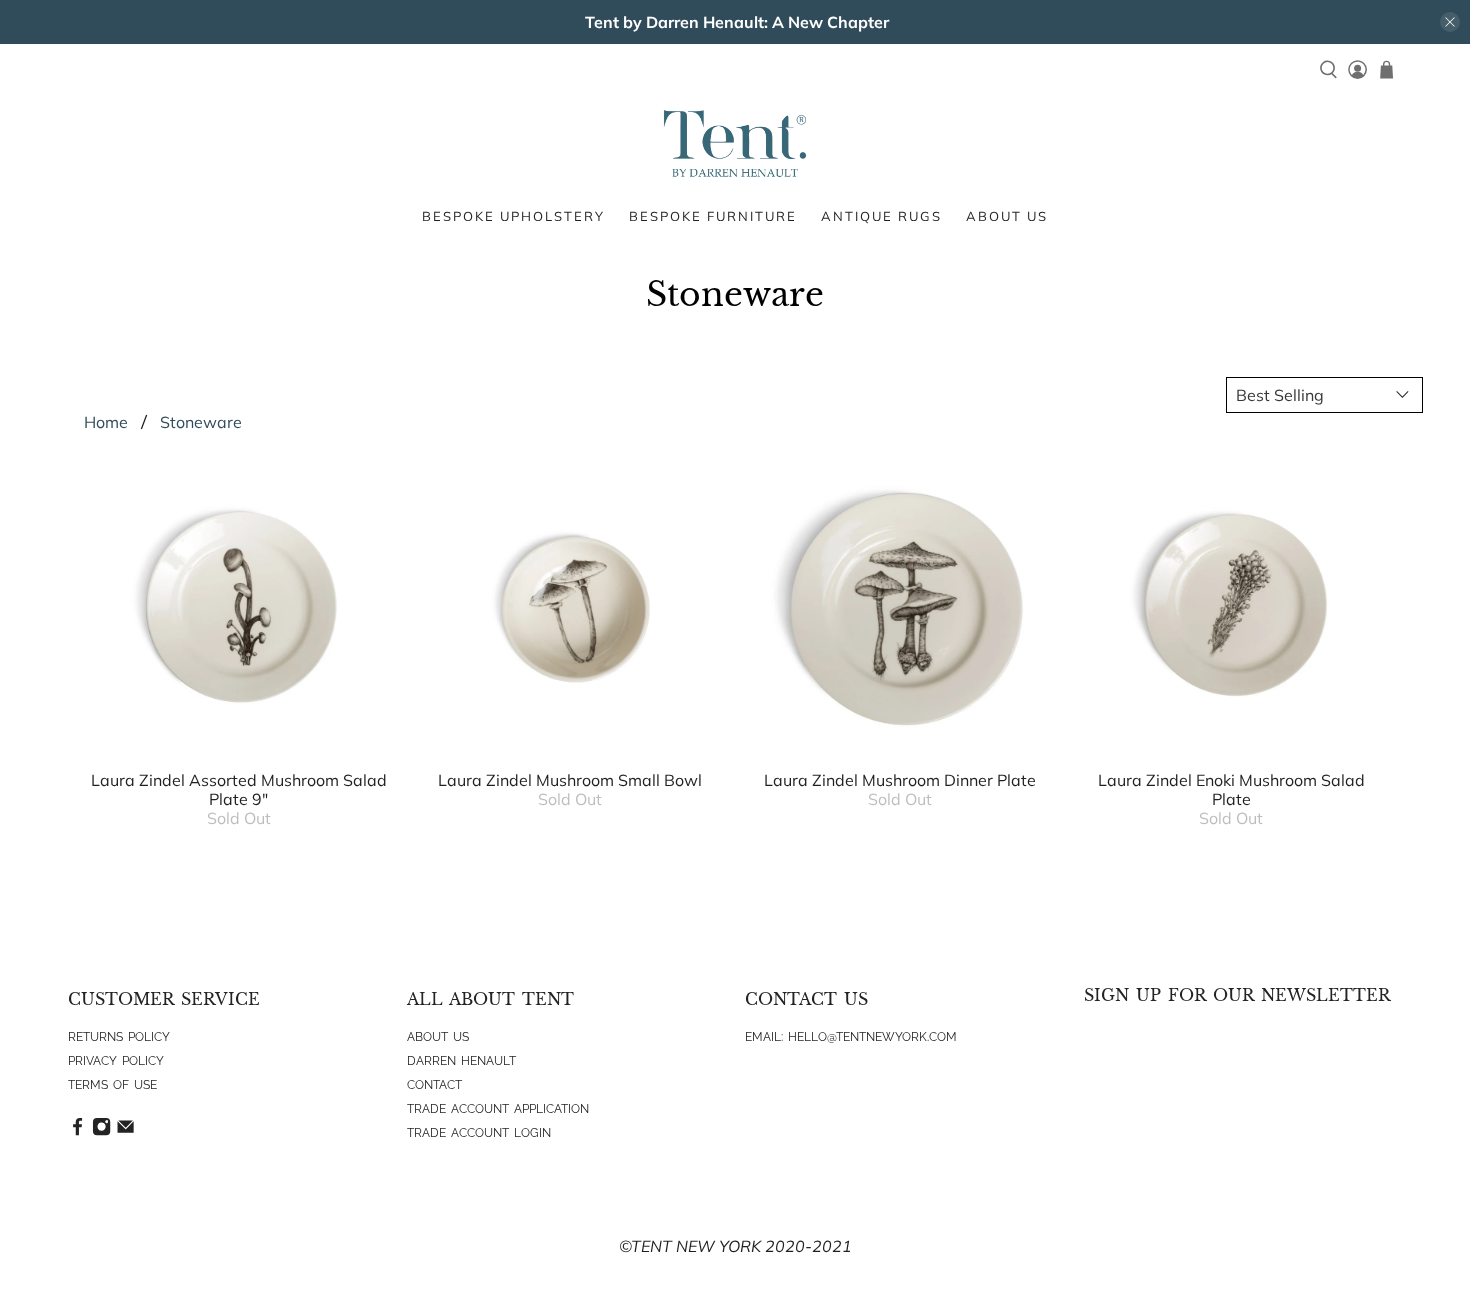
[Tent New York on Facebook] (77, 1132)
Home (106, 422)
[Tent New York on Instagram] (101, 1132)
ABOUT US (1007, 216)
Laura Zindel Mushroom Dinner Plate (900, 780)
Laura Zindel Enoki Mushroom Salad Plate (1231, 789)
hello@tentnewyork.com (872, 1037)
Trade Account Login (479, 1133)
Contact (434, 1085)
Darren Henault (461, 1061)
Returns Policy (119, 1037)
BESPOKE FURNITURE (713, 216)
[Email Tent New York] (125, 1132)
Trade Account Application (498, 1109)
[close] (1450, 22)
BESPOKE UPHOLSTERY (513, 216)
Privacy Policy (116, 1061)
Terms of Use (112, 1085)
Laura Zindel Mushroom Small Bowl (570, 780)
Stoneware (201, 422)
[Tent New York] (735, 143)
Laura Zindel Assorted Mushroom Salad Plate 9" (239, 789)
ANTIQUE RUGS (881, 216)
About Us (438, 1037)
